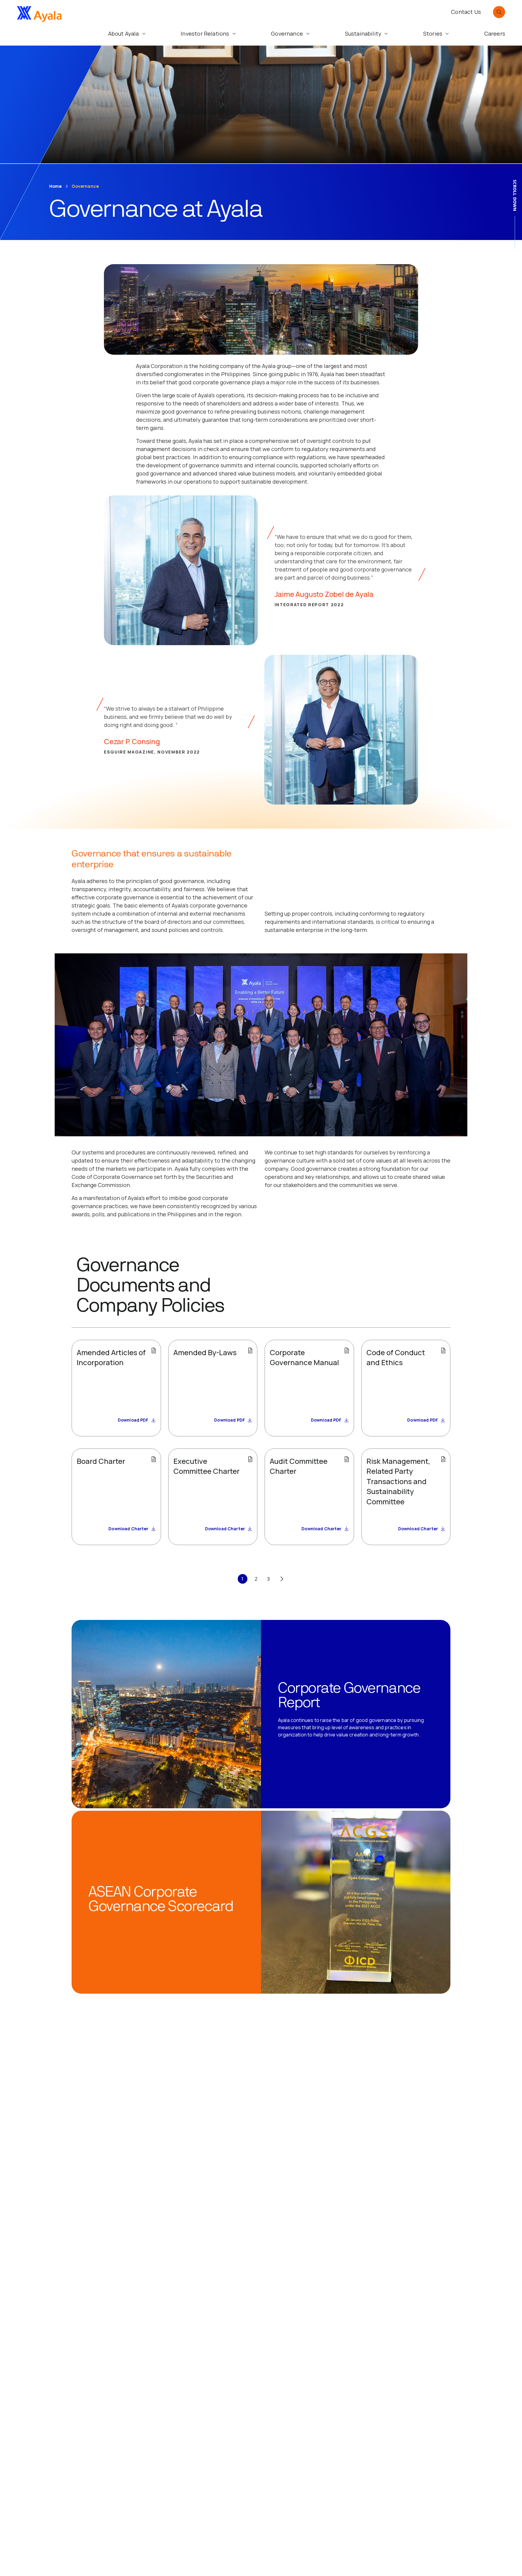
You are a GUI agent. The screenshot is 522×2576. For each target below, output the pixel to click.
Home (56, 186)
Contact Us (466, 12)
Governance (85, 186)
